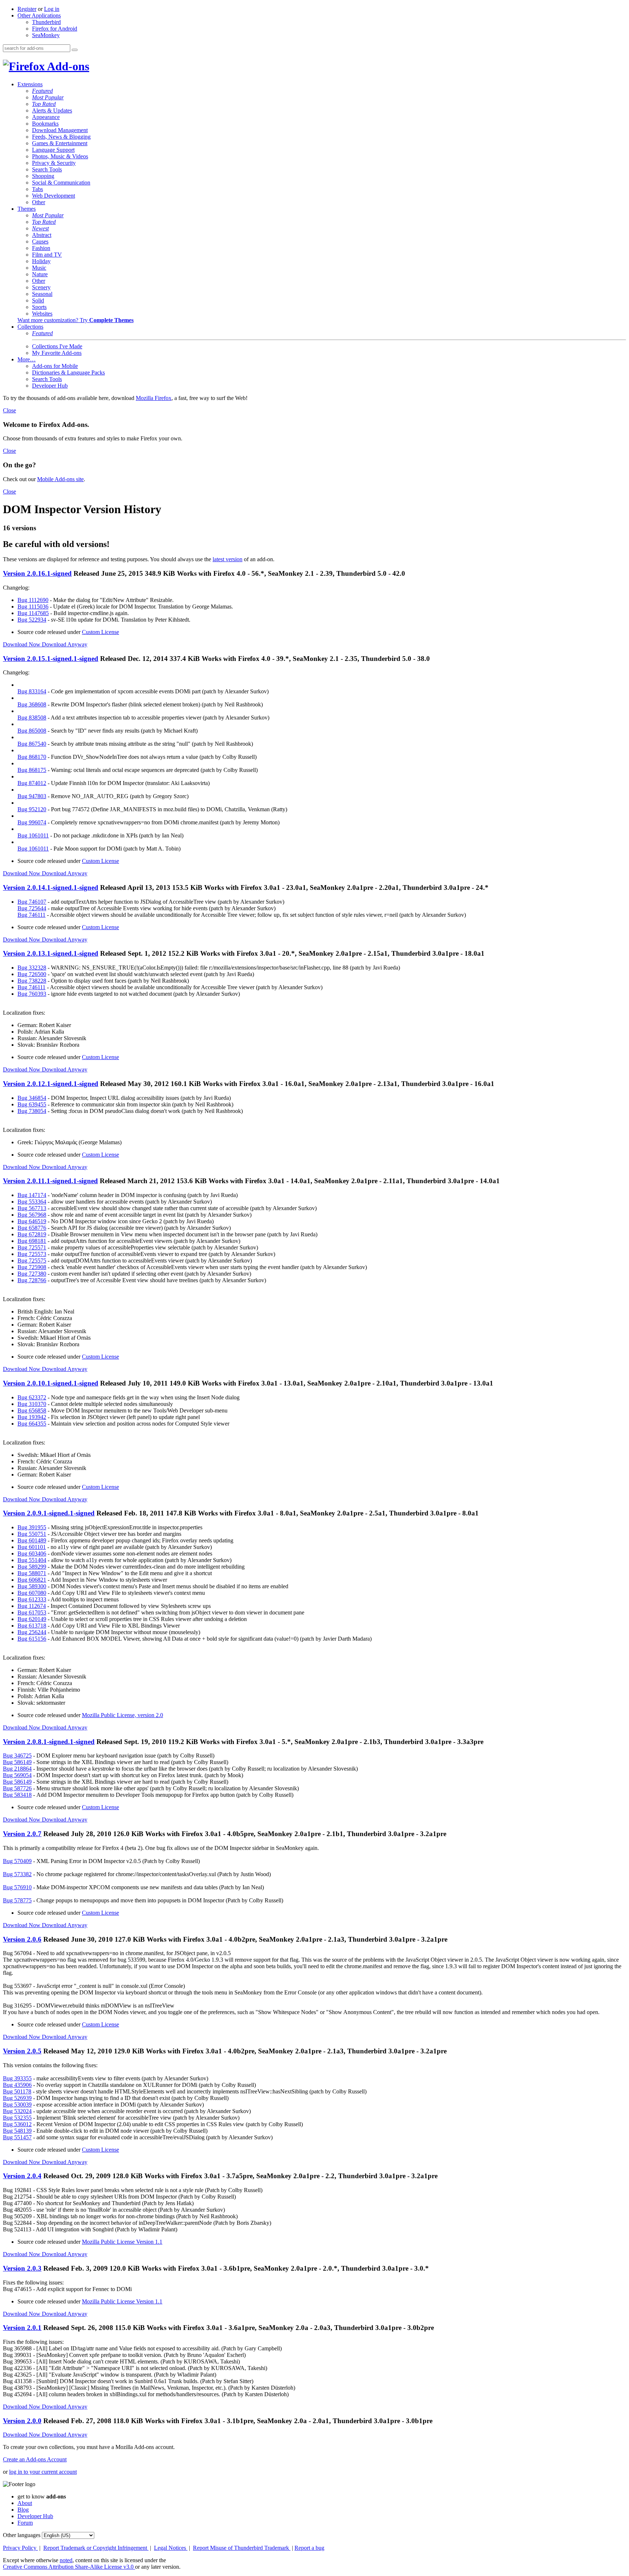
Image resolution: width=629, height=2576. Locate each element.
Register (27, 9)
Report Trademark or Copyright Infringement (96, 2548)
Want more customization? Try (76, 320)
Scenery (41, 287)
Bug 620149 (32, 1619)
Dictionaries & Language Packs (68, 372)
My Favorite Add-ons (57, 353)
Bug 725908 (32, 1267)
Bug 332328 (32, 968)
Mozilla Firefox (154, 398)
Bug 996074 (32, 822)
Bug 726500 (32, 974)
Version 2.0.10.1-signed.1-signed (51, 1383)
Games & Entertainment (60, 143)
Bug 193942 (32, 1417)
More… (27, 359)
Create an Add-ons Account (35, 2459)
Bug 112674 (32, 1606)
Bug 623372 (32, 1397)
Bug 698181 (32, 1241)
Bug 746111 (31, 915)
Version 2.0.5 (22, 2051)
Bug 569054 (17, 1775)
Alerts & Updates (52, 110)
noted (66, 2560)
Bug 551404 (32, 1560)
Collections (30, 327)
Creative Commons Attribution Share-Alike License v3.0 (69, 2567)
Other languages (22, 2535)
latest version (228, 559)
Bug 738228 (32, 981)
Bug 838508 (32, 718)
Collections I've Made (57, 346)
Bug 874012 (32, 783)
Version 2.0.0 (22, 2421)
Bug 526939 (17, 2098)
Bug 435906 (17, 2085)
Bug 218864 (17, 1769)
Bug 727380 (32, 1274)
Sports (39, 307)
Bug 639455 (32, 1104)
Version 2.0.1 (22, 2328)
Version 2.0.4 (22, 2176)
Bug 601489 (32, 1540)
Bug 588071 (32, 1573)
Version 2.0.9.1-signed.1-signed (49, 1513)
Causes (40, 241)
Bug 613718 (32, 1626)
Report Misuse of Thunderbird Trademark (242, 2548)
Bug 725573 (32, 1254)
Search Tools (47, 169)
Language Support (53, 150)
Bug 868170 (32, 757)
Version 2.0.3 (22, 2268)
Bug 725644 (32, 908)
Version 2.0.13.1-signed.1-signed (51, 953)
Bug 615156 (32, 1639)
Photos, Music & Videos (60, 156)
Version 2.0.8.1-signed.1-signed (49, 1742)
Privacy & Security (54, 163)
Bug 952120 (32, 809)
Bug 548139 (17, 2131)
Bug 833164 (32, 691)
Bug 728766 (32, 1280)
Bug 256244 (32, 1632)
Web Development (54, 196)
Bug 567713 (32, 1208)
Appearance (46, 117)
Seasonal (42, 294)
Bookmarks (45, 124)
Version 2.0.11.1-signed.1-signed (50, 1181)
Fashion (41, 248)
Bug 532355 (17, 2118)
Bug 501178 (17, 2091)
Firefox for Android (55, 29)
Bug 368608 (32, 704)
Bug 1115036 (33, 607)
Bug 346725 (17, 1755)
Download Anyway (65, 644)
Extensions (30, 84)
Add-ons (67, 66)
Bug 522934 (32, 620)
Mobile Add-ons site (60, 479)
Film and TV (47, 255)
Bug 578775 (17, 1900)
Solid (38, 300)
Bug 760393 (32, 994)
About (25, 2503)
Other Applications (39, 15)
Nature (40, 274)
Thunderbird (46, 22)
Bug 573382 (17, 1874)
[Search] (75, 50)
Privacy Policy (20, 2548)
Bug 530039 (17, 2105)
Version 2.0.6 (22, 1939)
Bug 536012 (17, 2124)
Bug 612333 (32, 1599)
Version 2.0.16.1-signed (37, 573)
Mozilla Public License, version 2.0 (122, 1715)
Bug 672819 (32, 1234)
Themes (27, 209)
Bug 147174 (32, 1195)
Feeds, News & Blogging (61, 137)
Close (9, 410)
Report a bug (309, 2548)
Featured (42, 91)
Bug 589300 (32, 1586)
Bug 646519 (32, 1221)
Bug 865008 (32, 731)
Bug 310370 (32, 1404)
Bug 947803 (32, 796)
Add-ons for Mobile (55, 366)
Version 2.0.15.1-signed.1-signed (51, 659)
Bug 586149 (17, 1762)
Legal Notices (171, 2548)
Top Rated (44, 104)
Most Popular (48, 97)
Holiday (41, 261)
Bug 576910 (17, 1887)
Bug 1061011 (33, 835)
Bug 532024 (17, 2111)
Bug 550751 (32, 1534)
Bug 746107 (32, 902)
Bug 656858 (32, 1410)
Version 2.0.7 (22, 1834)
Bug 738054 (32, 1111)
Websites (42, 314)
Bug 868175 (32, 770)
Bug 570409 (17, 1861)
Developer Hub (50, 386)
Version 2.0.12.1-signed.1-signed (51, 1084)
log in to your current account (43, 2472)
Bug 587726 (17, 1788)
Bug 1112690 (33, 600)
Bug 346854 (32, 1098)
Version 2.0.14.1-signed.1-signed (51, 887)
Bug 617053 (32, 1612)
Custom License (100, 632)
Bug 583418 (17, 1795)
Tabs (37, 189)
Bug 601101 (32, 1547)
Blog (23, 2510)
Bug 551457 (17, 2137)
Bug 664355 (32, 1424)
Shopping (43, 176)
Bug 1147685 (33, 613)
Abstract (42, 235)
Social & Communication (61, 183)
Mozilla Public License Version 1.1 (122, 2242)
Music (39, 268)
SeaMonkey (46, 35)
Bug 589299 (32, 1567)
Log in (52, 9)
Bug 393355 (17, 2078)
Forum (25, 2523)
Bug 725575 (32, 1261)
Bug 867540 (32, 744)
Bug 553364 (32, 1202)
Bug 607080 (32, 1593)
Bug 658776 (32, 1228)
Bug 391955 (32, 1527)
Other (39, 202)
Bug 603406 (32, 1553)
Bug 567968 (32, 1215)
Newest (40, 228)
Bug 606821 (32, 1580)
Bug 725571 (32, 1247)
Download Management (60, 130)
